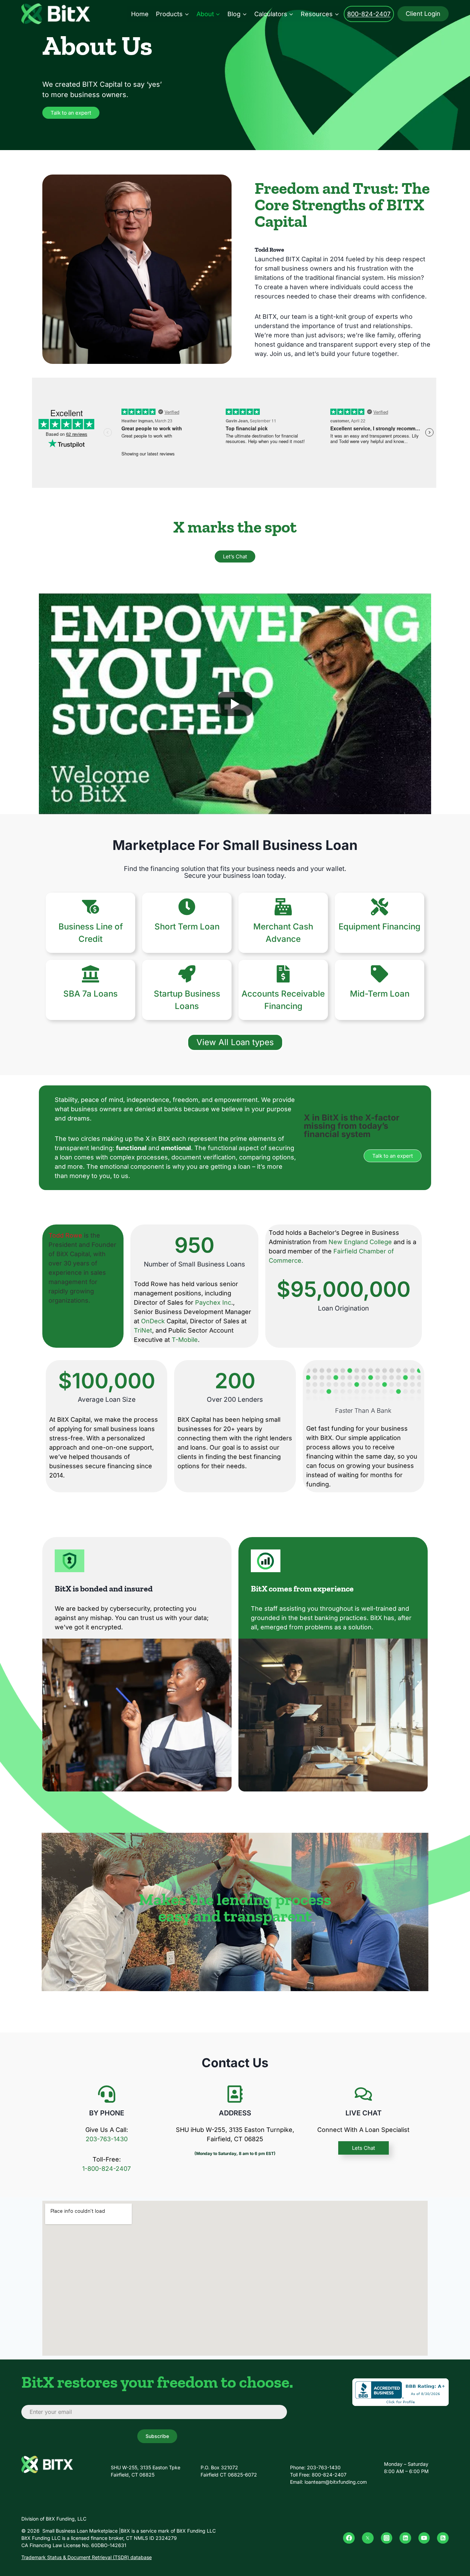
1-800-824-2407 (106, 2169)
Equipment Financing (380, 927)
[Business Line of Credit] (90, 907)
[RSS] (443, 2538)
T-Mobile (185, 1340)
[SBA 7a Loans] (90, 974)
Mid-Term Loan (380, 994)
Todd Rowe (269, 250)
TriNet (143, 1330)
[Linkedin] (405, 2538)
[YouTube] (424, 2538)
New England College (360, 1242)
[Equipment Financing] (380, 907)
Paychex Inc (213, 1302)
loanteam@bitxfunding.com (336, 2482)
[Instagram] (387, 2538)
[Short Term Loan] (187, 907)
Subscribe (157, 2436)
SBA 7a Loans (90, 994)
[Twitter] (368, 2538)
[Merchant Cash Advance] (283, 907)
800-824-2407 (369, 14)
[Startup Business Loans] (187, 974)
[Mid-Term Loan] (380, 974)
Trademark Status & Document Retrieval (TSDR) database (87, 2557)
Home (140, 14)
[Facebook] (349, 2538)
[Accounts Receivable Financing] (283, 974)
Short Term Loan (187, 927)
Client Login (423, 14)
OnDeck (153, 1321)
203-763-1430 (107, 2139)
